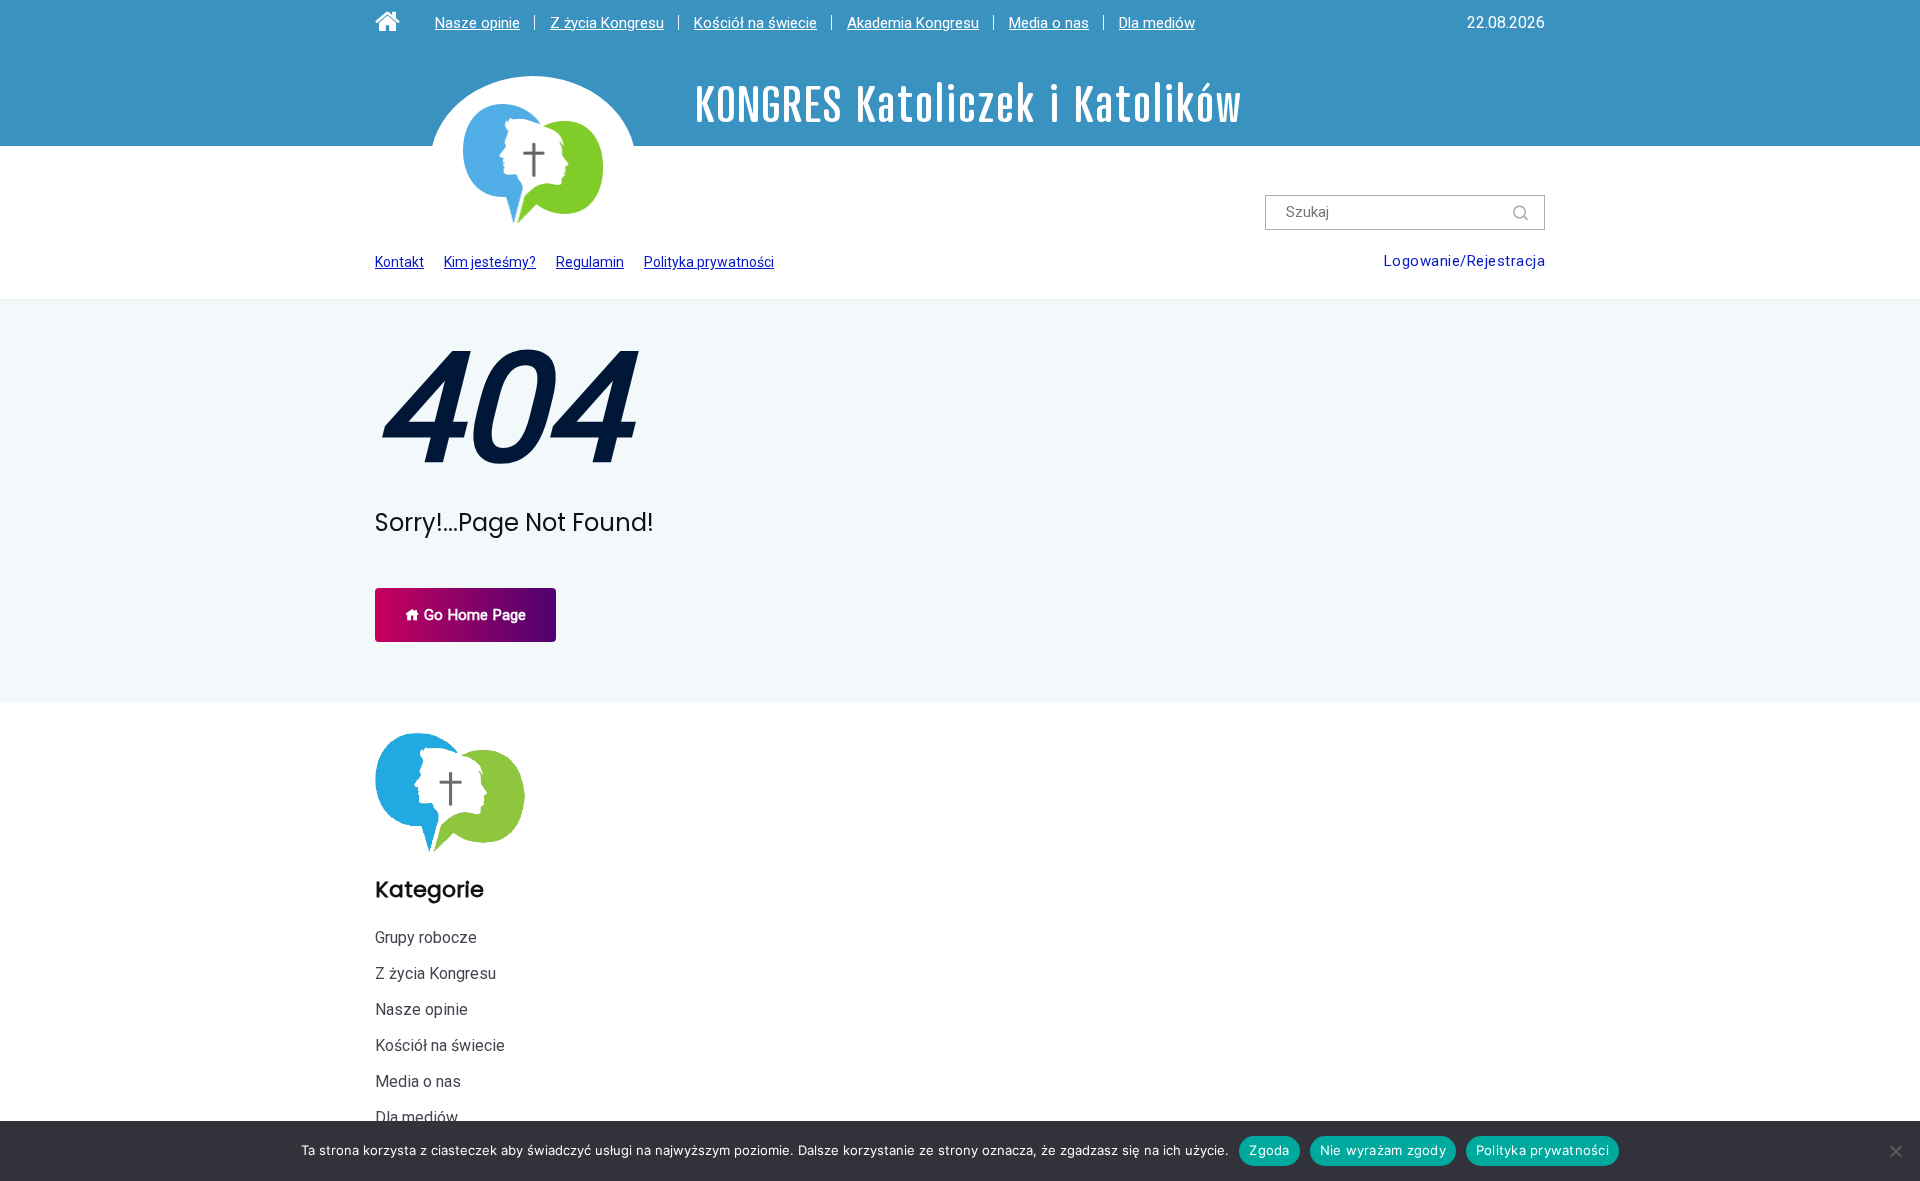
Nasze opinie (477, 23)
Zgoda (1269, 1150)
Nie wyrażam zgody (1383, 1150)
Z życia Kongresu (607, 23)
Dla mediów (1157, 23)
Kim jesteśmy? (490, 262)
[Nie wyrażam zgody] (1895, 1151)
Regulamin (590, 262)
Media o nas (1049, 23)
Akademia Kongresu (913, 23)
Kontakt (399, 262)
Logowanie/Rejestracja (1465, 261)
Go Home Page (473, 615)
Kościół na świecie (755, 23)
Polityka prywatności (709, 262)
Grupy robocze (426, 937)
